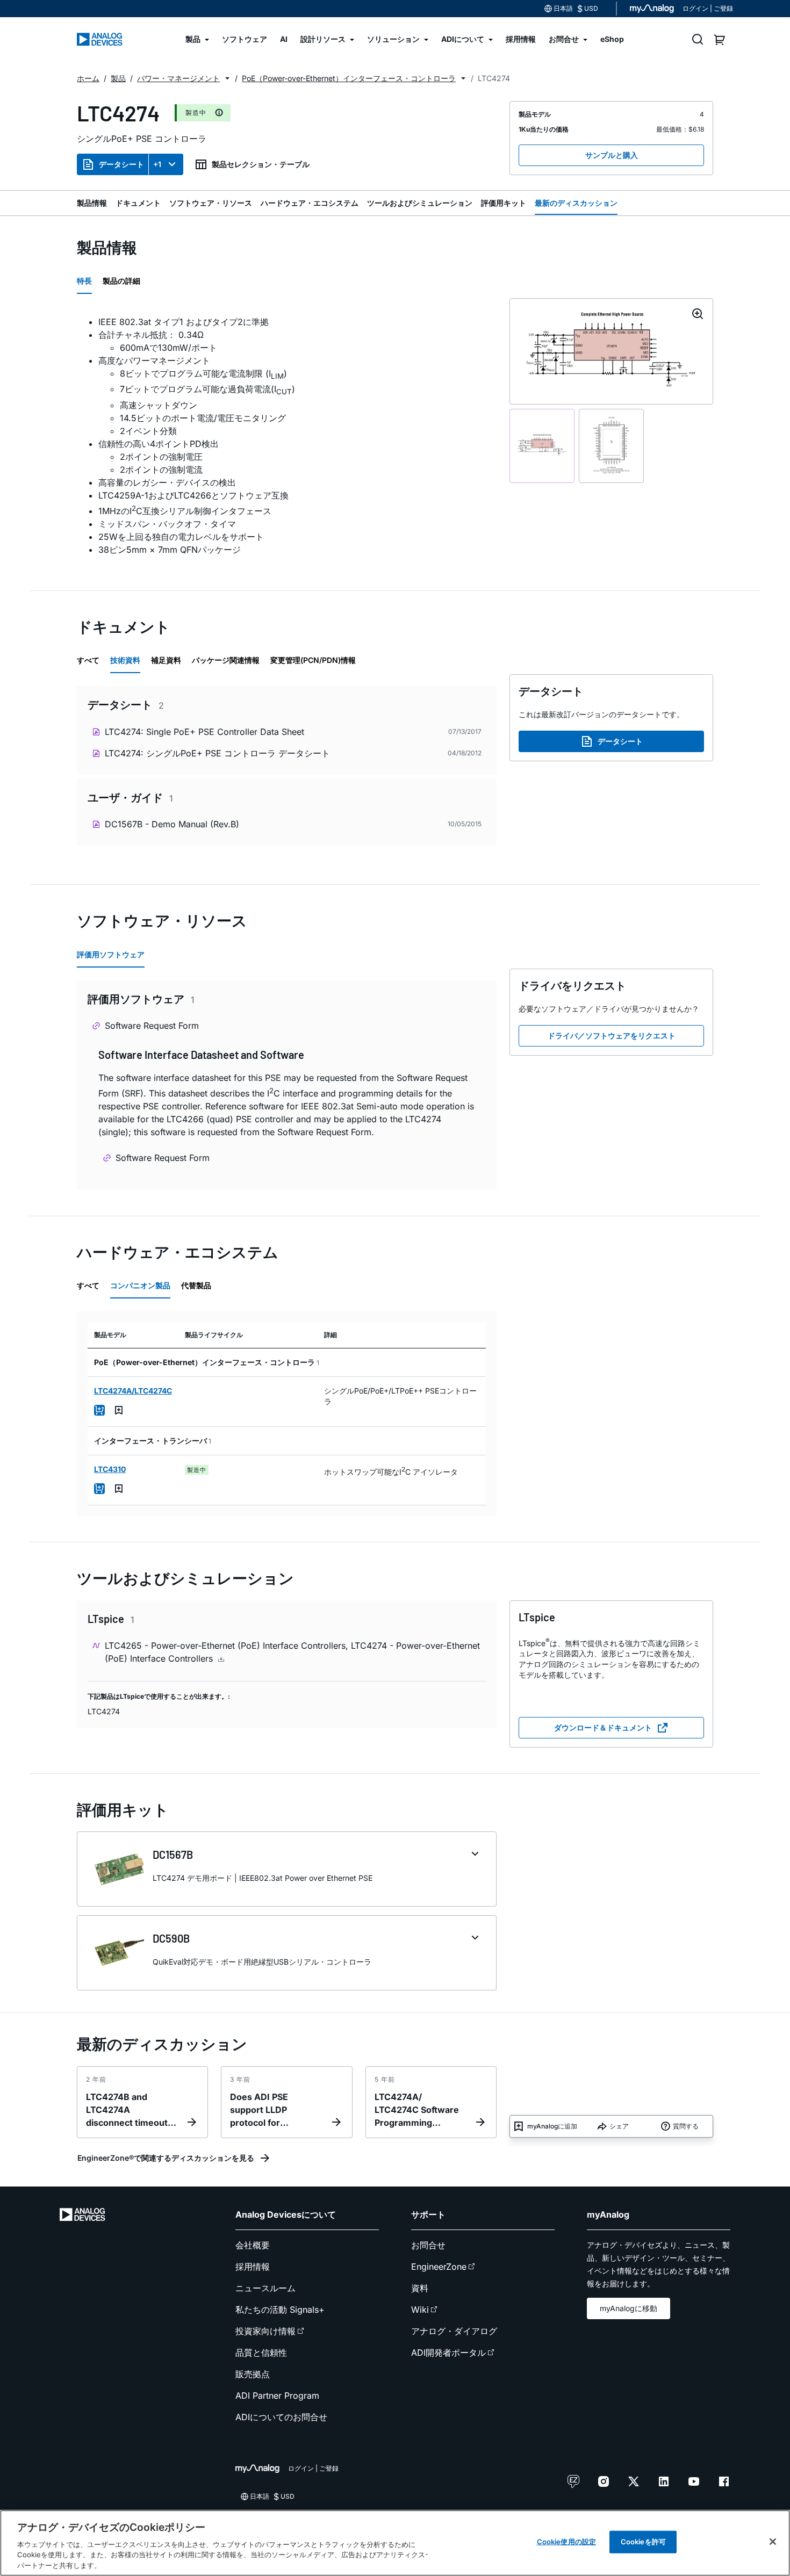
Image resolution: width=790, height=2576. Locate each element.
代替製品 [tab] (196, 1285)
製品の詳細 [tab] (121, 281)
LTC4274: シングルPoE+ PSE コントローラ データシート (217, 753)
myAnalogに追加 (552, 2126)
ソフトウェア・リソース (211, 203)
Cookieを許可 (643, 2542)
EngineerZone (439, 2267)
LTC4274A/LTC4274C (133, 1391)
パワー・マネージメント (178, 78)
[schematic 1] (542, 446)
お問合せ (428, 2245)
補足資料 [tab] (166, 660)
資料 (420, 2288)
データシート (121, 164)
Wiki (420, 2310)
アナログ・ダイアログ (454, 2331)
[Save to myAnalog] (119, 1410)
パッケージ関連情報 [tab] (226, 660)
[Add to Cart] (99, 1410)
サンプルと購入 (612, 155)
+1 (157, 164)
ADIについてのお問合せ (281, 2417)
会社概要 (253, 2245)
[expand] (475, 1854)
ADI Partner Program (277, 2395)
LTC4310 (110, 1469)
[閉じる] (773, 2542)
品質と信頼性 (261, 2353)
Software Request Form (152, 1026)
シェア (619, 2126)
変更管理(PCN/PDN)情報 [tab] (313, 660)
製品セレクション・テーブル (261, 164)
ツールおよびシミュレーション (420, 203)
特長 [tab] (84, 281)
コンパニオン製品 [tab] (140, 1285)
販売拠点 (253, 2374)
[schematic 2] (611, 446)
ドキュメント (138, 203)
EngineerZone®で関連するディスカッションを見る (166, 2158)
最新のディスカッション (576, 203)
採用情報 (253, 2267)
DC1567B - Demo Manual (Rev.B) (172, 824)
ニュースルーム (265, 2288)
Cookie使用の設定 (566, 2542)
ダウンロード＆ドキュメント (603, 1727)
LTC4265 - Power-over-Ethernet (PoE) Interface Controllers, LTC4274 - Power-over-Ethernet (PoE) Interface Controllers (292, 1652)
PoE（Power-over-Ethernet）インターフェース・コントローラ (349, 78)
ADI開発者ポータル (448, 2353)
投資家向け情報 (265, 2331)
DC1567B (173, 1855)
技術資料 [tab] (125, 660)
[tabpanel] (287, 436)
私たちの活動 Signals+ (280, 2310)
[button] (227, 78)
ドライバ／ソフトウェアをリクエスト (612, 1036)
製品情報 (92, 203)
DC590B (171, 1938)
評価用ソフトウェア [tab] (111, 954)
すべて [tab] (88, 660)
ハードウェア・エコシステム (310, 203)
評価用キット (504, 203)
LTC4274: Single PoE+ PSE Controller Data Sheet (204, 732)
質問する (686, 2126)
